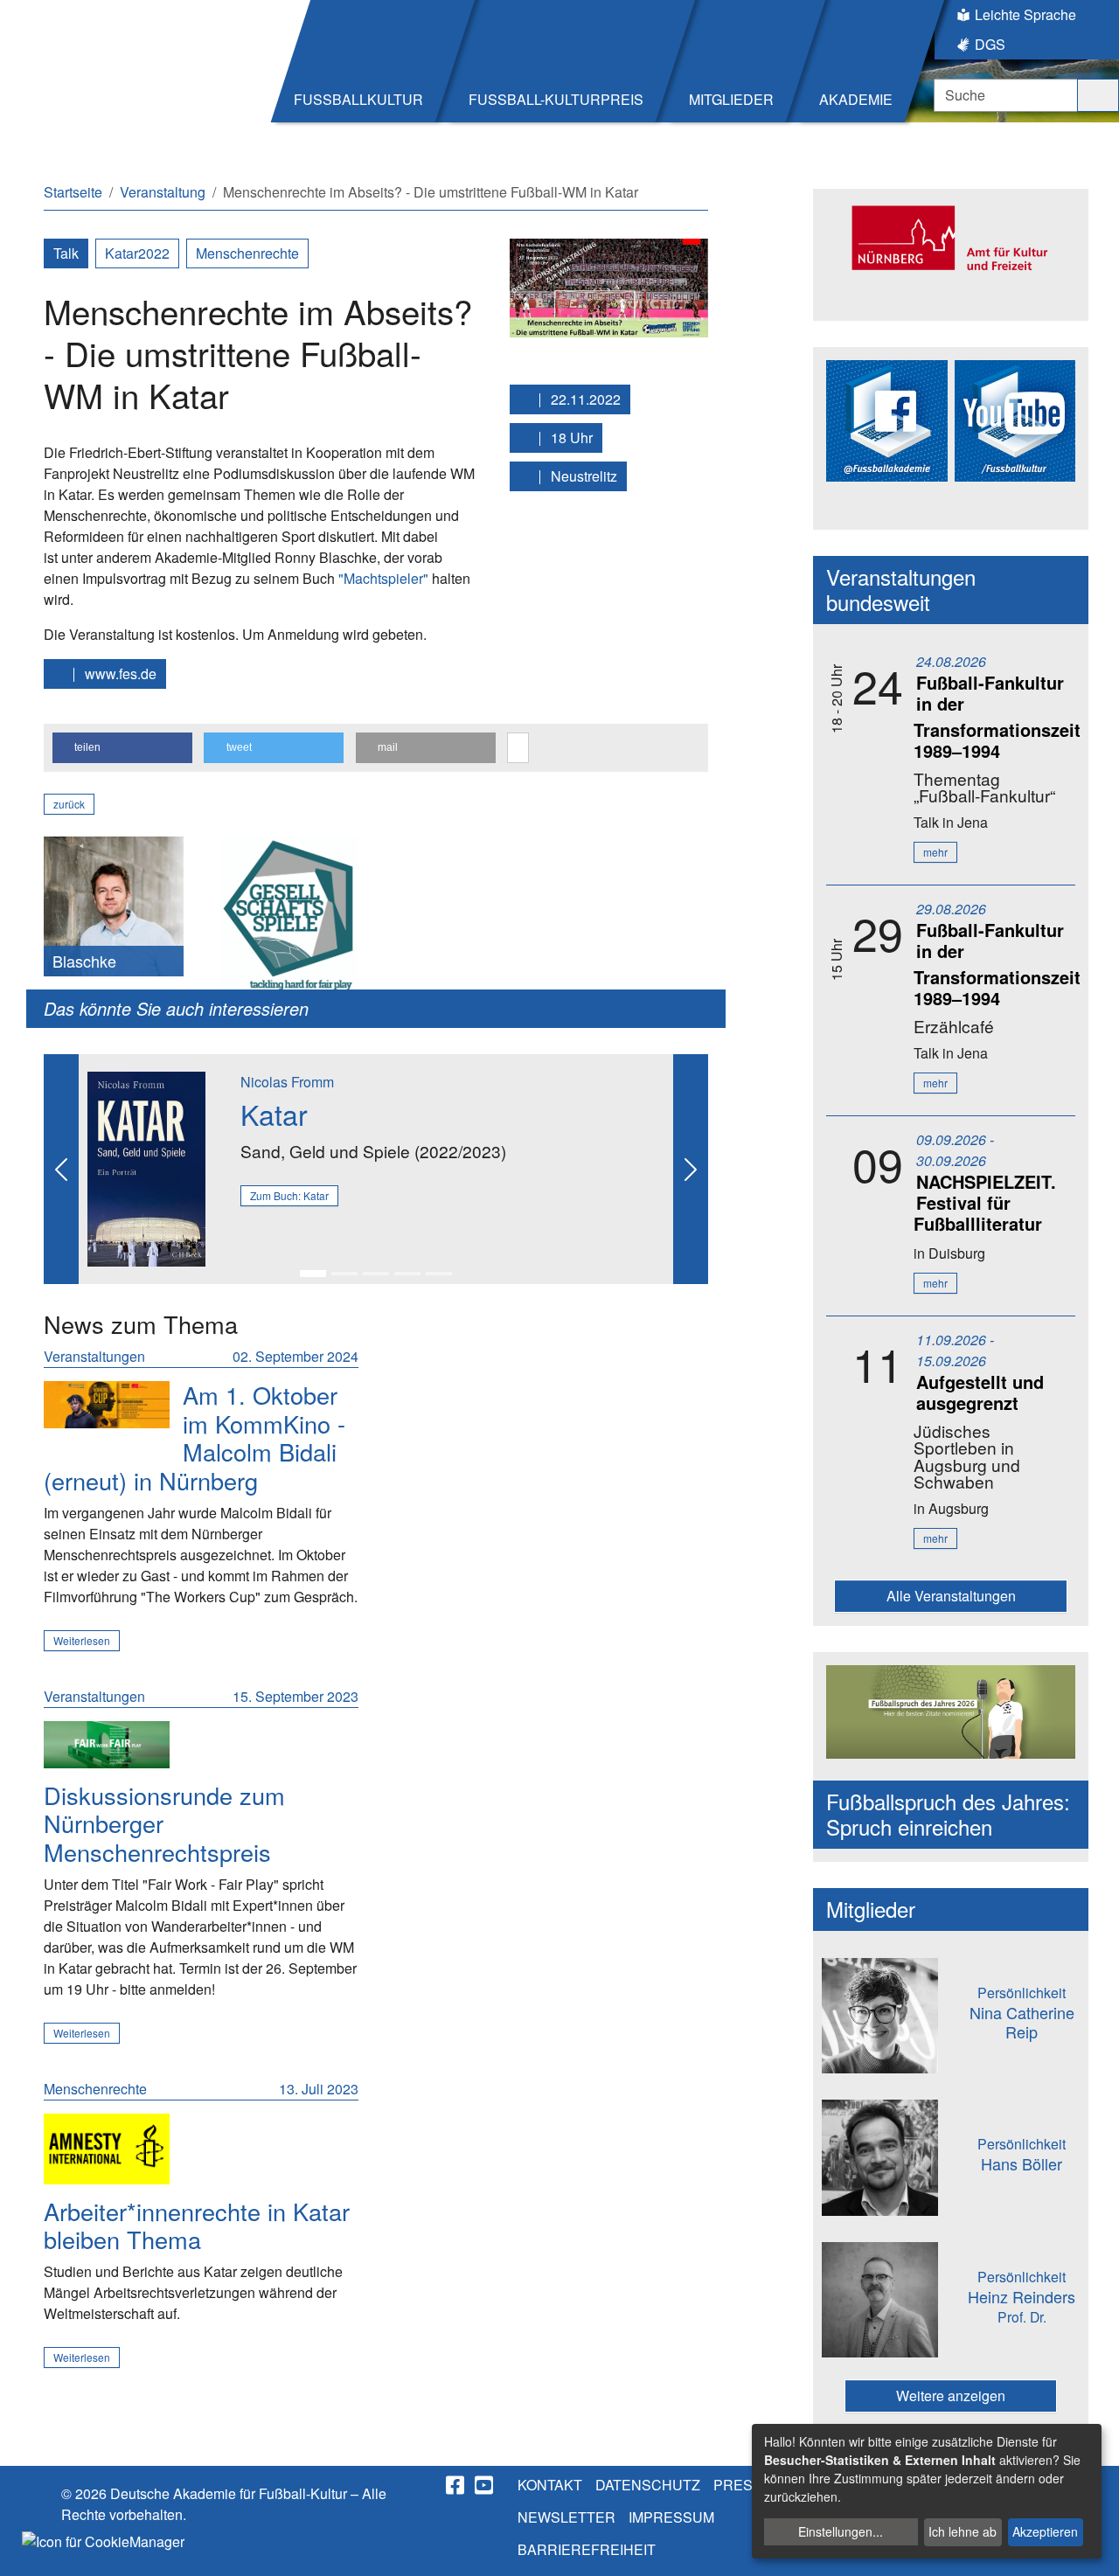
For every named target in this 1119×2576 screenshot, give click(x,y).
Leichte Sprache (1025, 14)
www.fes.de (119, 674)
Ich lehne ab (963, 2531)
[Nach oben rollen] (1089, 2546)
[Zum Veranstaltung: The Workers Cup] (107, 1405)
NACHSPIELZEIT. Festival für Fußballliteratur (985, 1202)
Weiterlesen (82, 1640)
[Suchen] (1098, 95)
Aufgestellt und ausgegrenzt (980, 1392)
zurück (69, 804)
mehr (935, 852)
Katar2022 (137, 253)
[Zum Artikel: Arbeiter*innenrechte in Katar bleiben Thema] (107, 2149)
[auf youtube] (485, 2485)
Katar (274, 1114)
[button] (122, 748)
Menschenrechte (247, 253)
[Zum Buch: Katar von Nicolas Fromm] (146, 1167)
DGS (990, 44)
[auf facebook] (456, 2485)
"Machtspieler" (383, 578)
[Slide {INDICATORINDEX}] (313, 1274)
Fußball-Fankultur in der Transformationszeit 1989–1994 (997, 716)
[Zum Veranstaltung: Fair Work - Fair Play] (107, 1745)
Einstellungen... (841, 2531)
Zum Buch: (289, 1195)
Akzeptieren (1045, 2531)
